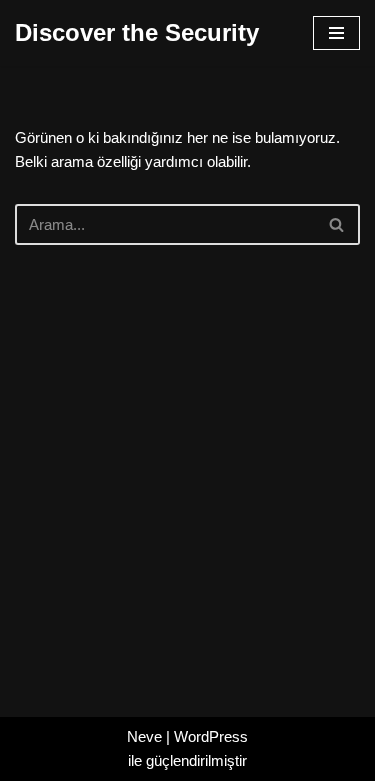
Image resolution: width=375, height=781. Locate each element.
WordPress (211, 736)
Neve (144, 736)
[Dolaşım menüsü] (336, 33)
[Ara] (337, 224)
